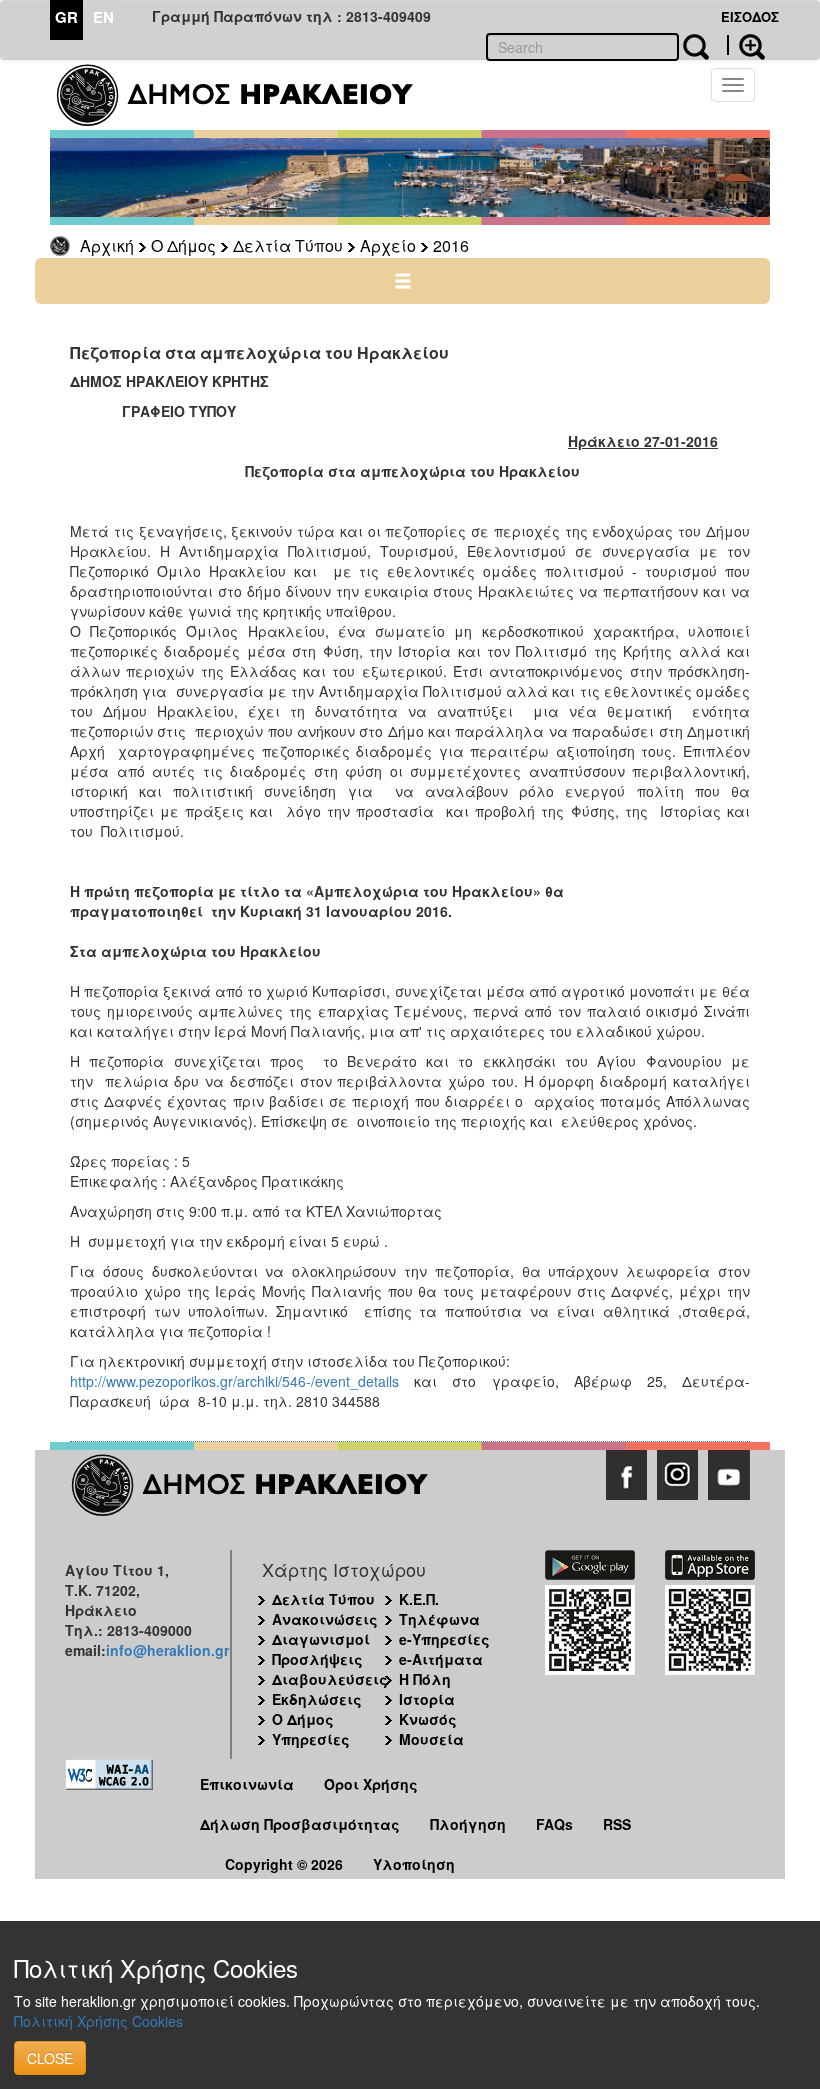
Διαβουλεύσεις (330, 1679)
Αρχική (107, 245)
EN (103, 17)
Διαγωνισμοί (321, 1639)
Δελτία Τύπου (288, 245)
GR (66, 17)
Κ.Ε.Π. (419, 1599)
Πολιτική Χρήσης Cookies (98, 2021)
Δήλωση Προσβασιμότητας (300, 1824)
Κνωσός (428, 1719)
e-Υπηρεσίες (444, 1639)
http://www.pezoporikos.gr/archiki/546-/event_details (242, 1381)
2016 (451, 245)
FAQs (554, 1824)
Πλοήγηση (468, 1824)
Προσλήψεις (317, 1659)
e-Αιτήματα (441, 1659)
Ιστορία (427, 1699)
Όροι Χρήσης (371, 1784)
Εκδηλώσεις (317, 1699)
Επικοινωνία (247, 1784)
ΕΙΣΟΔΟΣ (750, 16)
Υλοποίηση (414, 1864)
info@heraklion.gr (167, 1650)
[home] (247, 95)
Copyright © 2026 (284, 1864)
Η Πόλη (425, 1679)
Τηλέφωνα (439, 1619)
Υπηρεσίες (311, 1739)
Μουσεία (431, 1739)
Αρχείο (388, 245)
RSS (617, 1824)
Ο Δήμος (183, 245)
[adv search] (746, 45)
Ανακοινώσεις (325, 1619)
